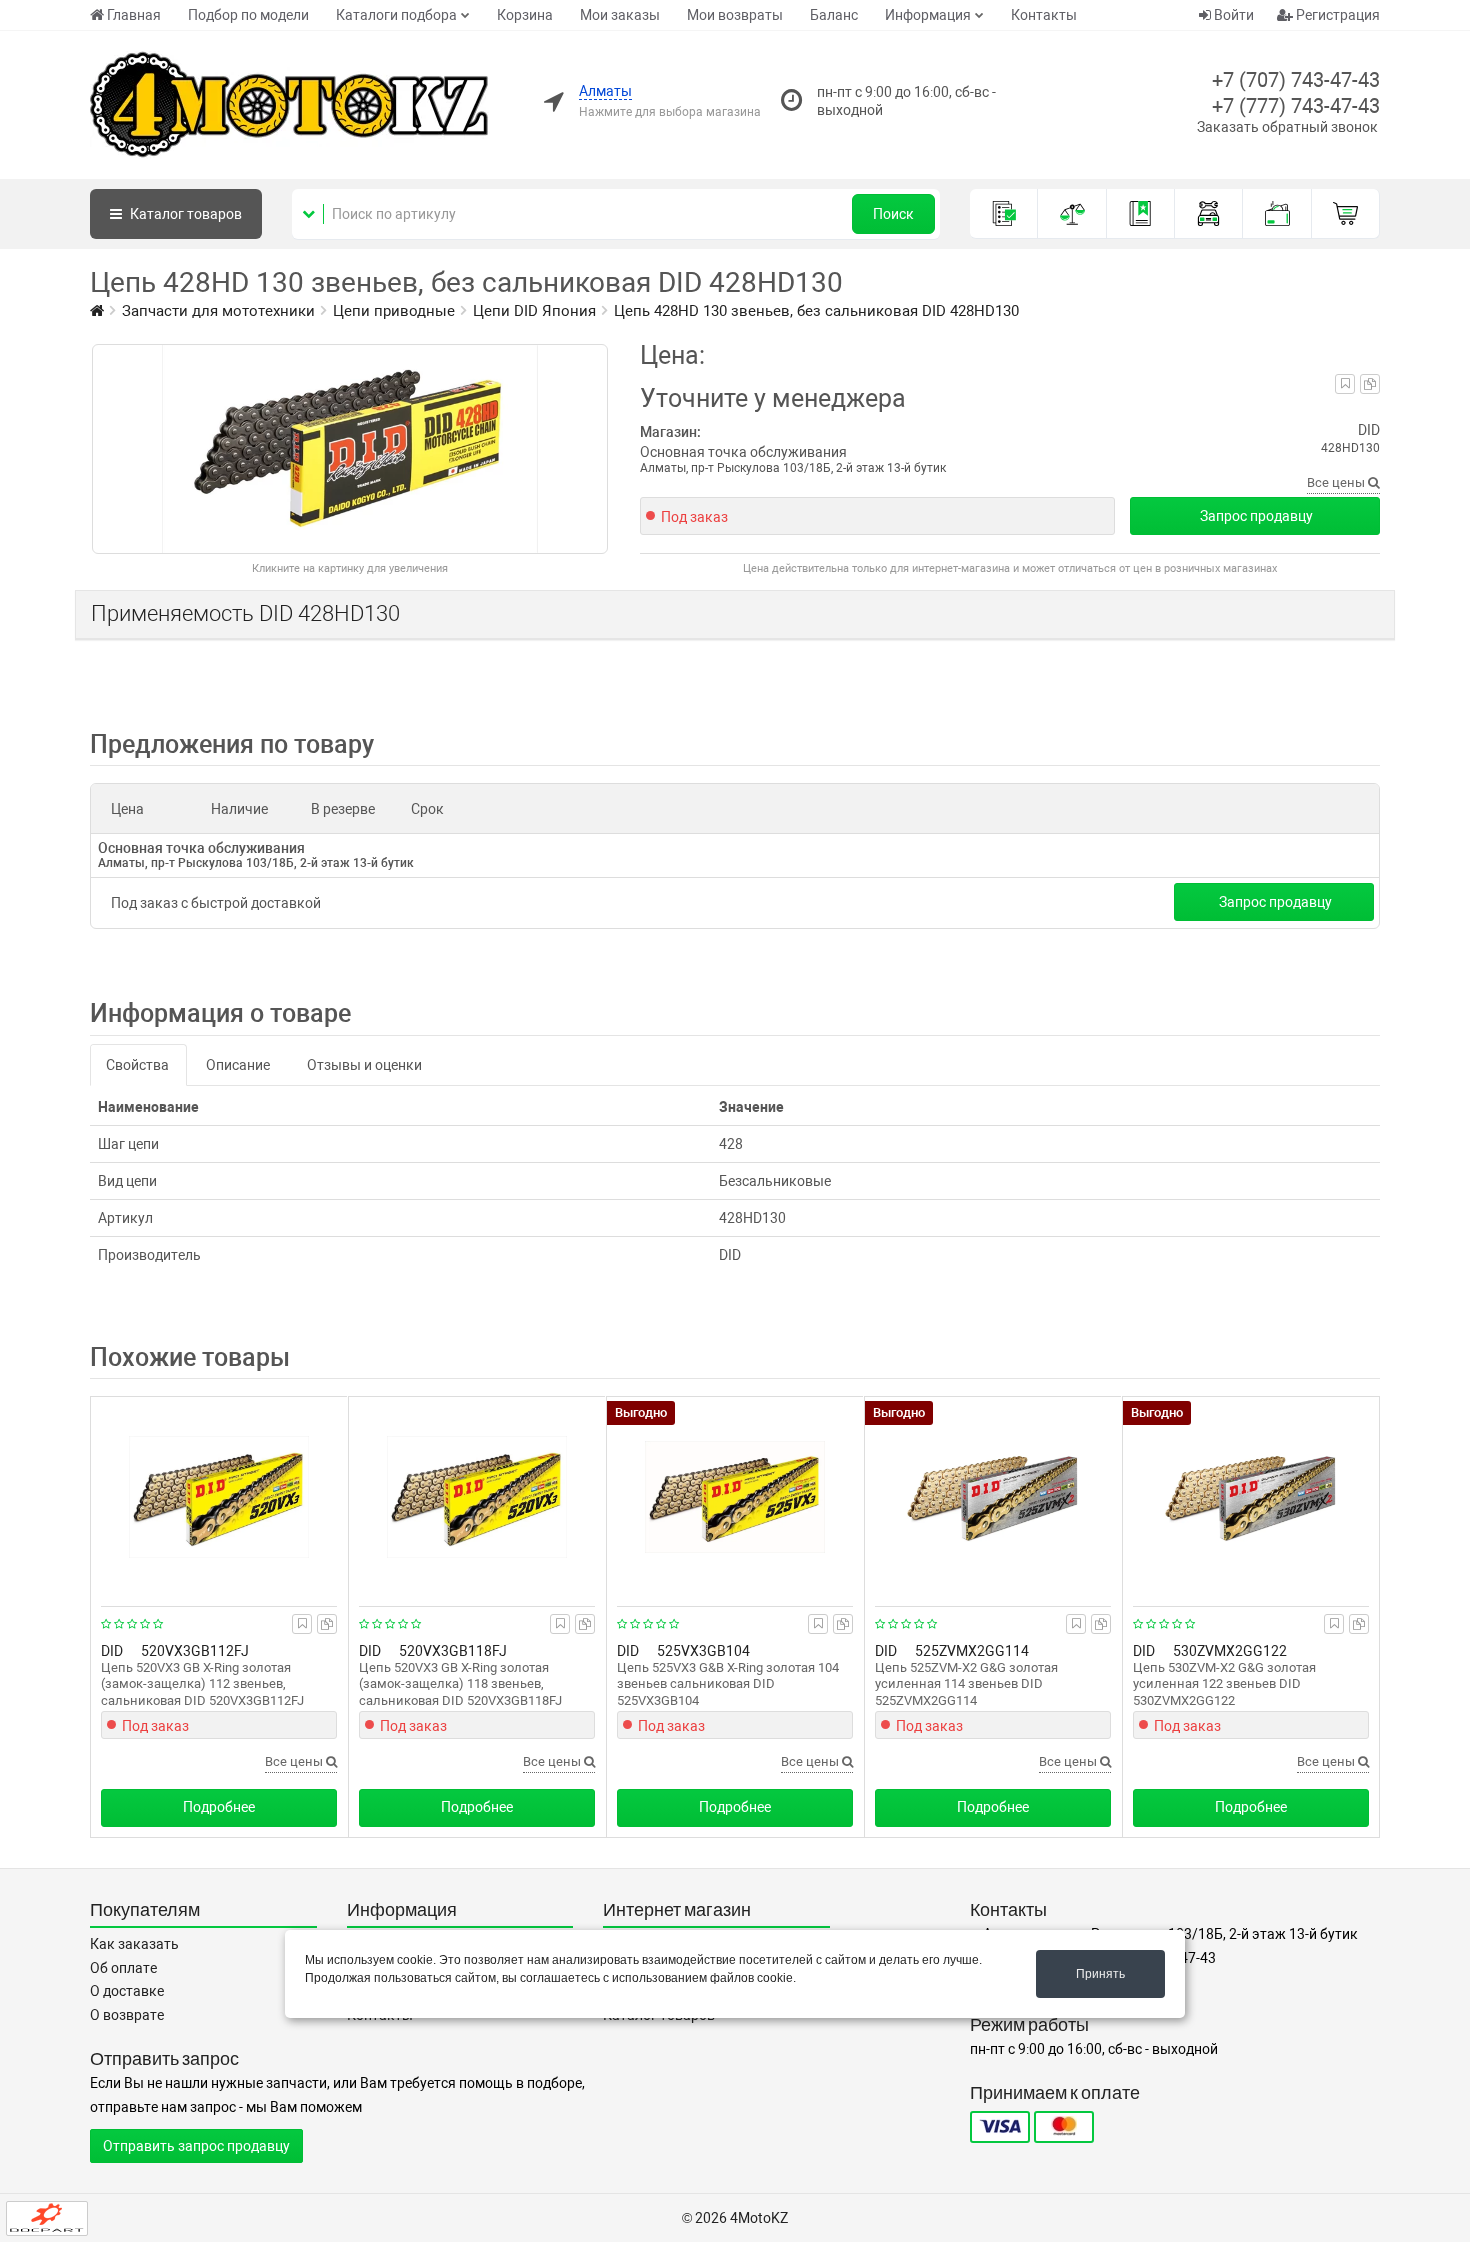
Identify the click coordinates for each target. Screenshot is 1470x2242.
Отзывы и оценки (364, 1065)
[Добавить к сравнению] (1370, 384)
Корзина (525, 15)
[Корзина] (1346, 214)
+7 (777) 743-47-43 (1296, 106)
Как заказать (134, 1944)
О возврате (127, 2015)
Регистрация (1336, 15)
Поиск (893, 214)
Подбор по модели (248, 15)
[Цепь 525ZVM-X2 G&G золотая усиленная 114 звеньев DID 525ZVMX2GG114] (993, 1497)
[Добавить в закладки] (1345, 384)
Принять (1100, 1974)
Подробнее (219, 1807)
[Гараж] (1209, 214)
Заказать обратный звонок (1287, 127)
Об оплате (123, 1968)
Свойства (137, 1065)
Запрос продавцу (1256, 516)
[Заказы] (1004, 214)
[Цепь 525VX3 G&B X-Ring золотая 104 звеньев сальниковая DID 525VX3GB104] (735, 1497)
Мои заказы (620, 15)
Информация (928, 15)
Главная (134, 15)
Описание (238, 1065)
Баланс (834, 15)
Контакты (1044, 15)
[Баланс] (1277, 214)
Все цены (1337, 482)
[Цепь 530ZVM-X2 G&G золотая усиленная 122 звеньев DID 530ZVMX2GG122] (1251, 1497)
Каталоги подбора (396, 15)
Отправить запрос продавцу (196, 2146)
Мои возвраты (735, 15)
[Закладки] (1141, 214)
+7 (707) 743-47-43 (1296, 80)
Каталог (184, 214)
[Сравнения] (1072, 214)
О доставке (127, 1991)
